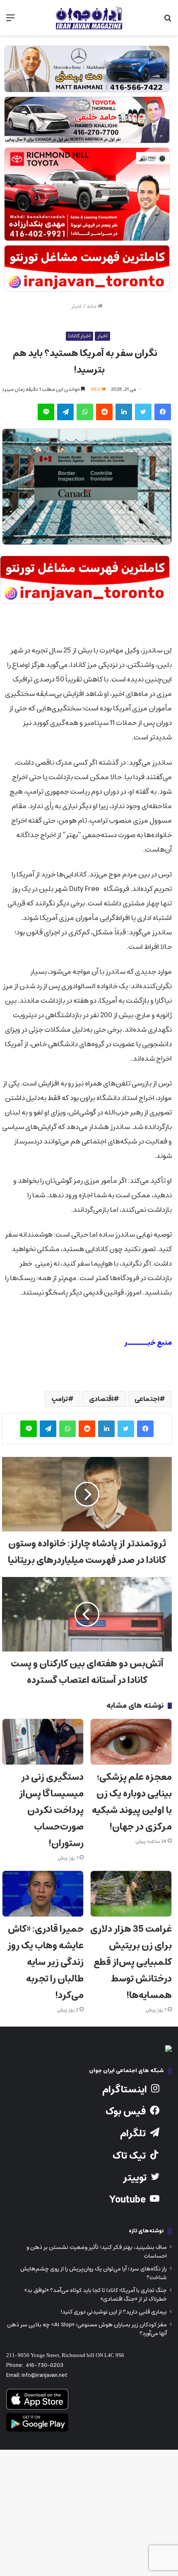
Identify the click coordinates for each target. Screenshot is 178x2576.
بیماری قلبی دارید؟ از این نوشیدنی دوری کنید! (114, 2312)
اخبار (76, 307)
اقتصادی (101, 1399)
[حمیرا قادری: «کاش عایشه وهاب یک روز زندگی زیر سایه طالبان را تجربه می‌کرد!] (43, 1894)
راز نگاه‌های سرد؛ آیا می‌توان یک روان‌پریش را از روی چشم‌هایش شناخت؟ (94, 2273)
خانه (92, 307)
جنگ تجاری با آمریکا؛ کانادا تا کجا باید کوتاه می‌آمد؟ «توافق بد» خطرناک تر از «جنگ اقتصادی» (96, 2295)
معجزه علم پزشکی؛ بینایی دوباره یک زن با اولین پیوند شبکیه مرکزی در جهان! (132, 1802)
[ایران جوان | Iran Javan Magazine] (89, 18)
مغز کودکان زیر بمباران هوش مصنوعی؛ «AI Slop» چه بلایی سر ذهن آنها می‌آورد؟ (87, 2329)
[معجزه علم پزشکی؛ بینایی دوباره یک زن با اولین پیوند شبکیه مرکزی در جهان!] (131, 1742)
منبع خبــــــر (148, 1343)
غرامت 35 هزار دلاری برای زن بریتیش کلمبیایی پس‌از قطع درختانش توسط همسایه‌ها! (131, 1962)
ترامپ (60, 1399)
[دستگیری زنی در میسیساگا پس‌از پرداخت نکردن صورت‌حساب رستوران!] (43, 1742)
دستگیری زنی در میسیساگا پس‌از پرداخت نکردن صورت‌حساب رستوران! (51, 1810)
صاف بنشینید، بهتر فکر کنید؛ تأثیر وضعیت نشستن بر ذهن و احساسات (97, 2252)
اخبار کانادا (79, 336)
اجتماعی (147, 1399)
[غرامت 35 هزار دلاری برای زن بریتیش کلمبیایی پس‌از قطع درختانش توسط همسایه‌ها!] (131, 1894)
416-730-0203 (44, 2365)
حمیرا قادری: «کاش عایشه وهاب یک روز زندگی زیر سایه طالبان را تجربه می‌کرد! (46, 1962)
